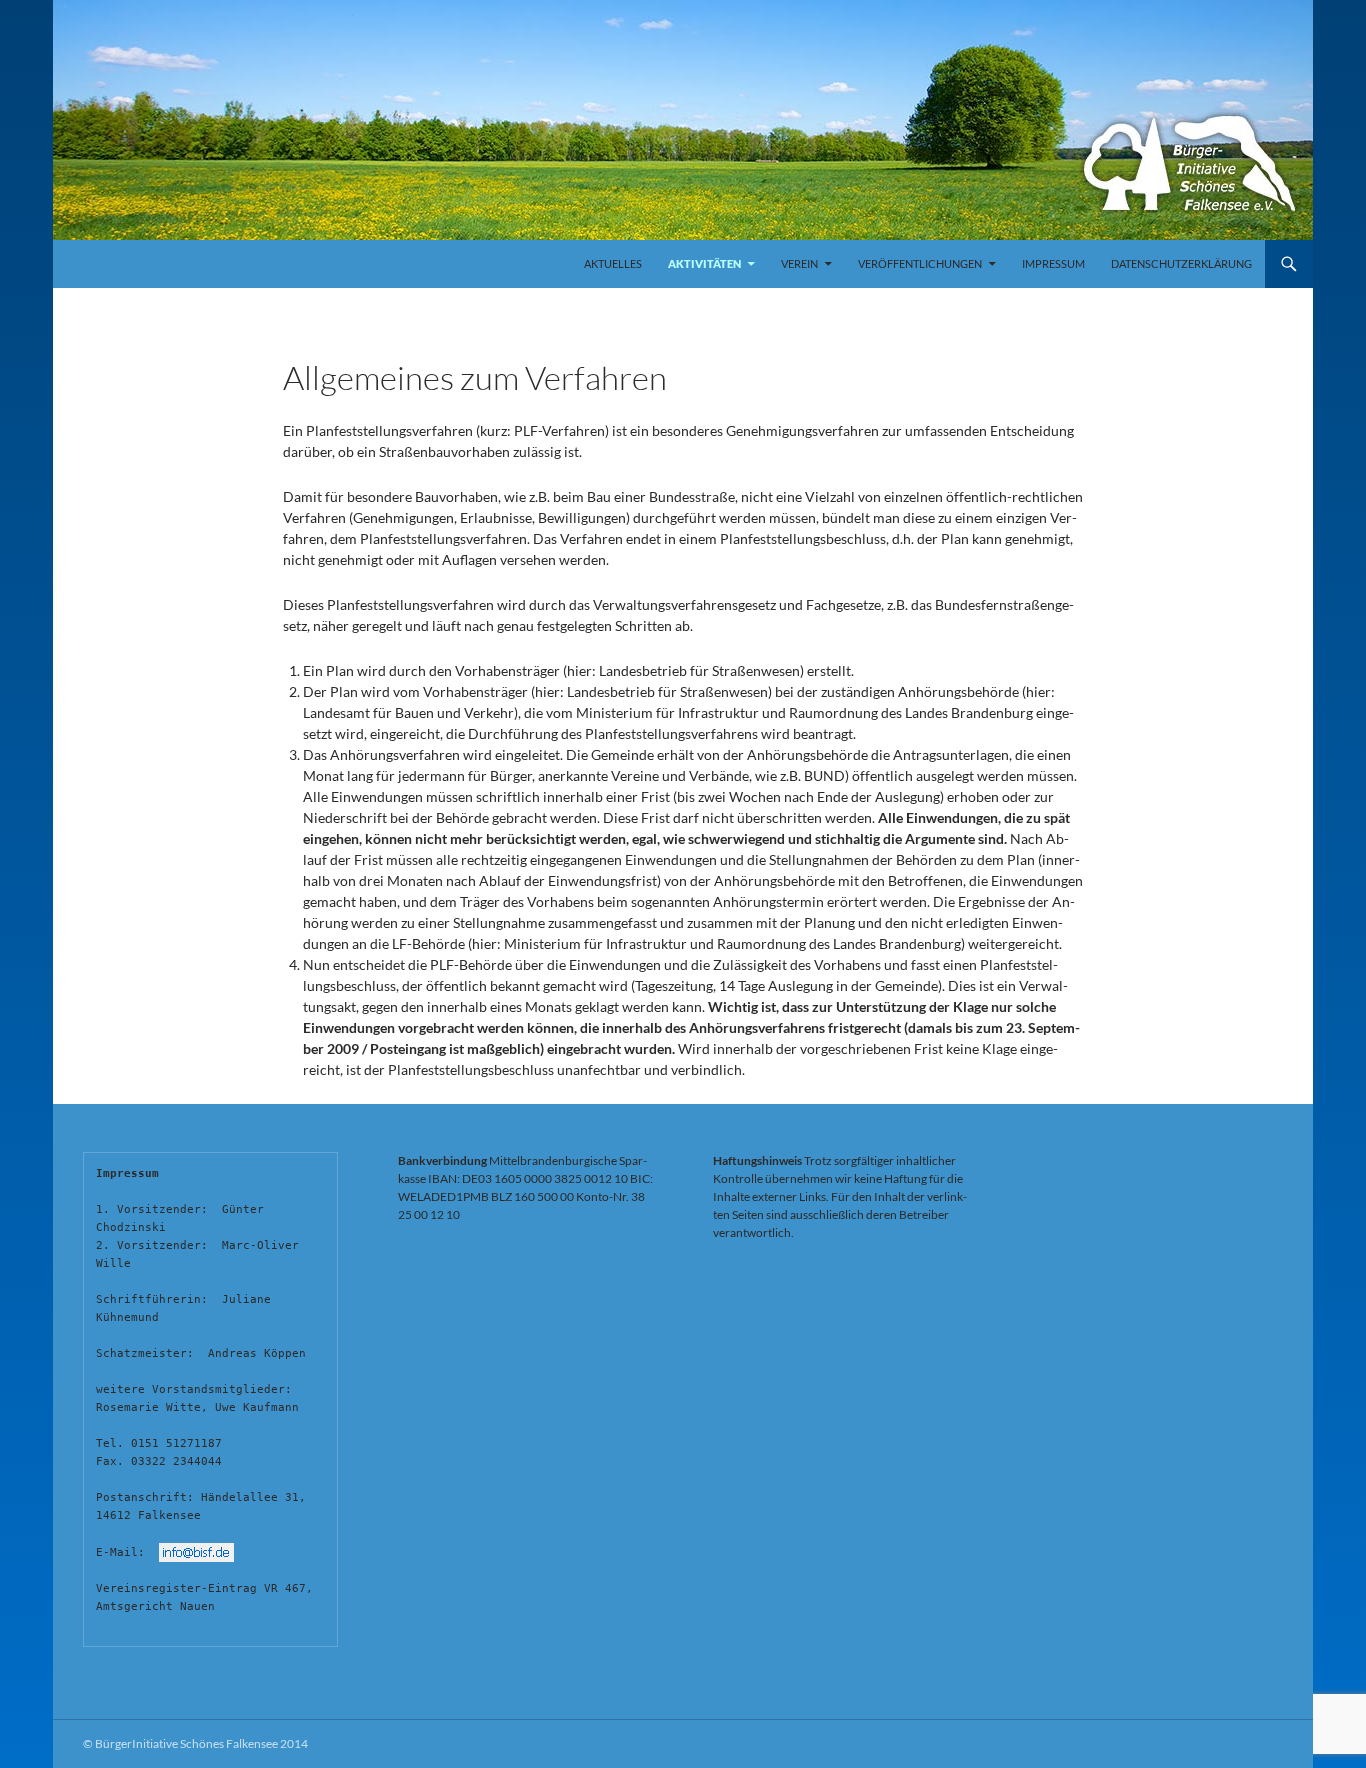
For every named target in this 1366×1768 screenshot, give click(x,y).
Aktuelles (613, 263)
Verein (799, 263)
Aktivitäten (704, 263)
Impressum (1053, 263)
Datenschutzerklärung (1181, 263)
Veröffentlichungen (920, 263)
